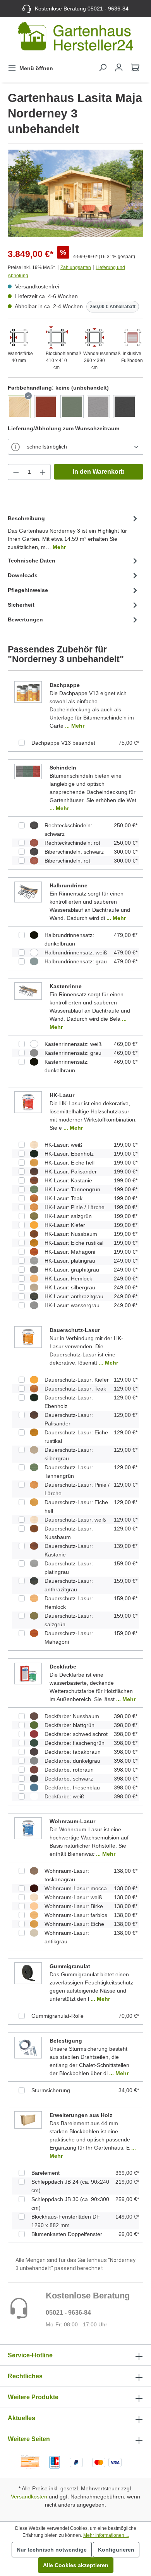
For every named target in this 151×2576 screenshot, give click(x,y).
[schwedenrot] (46, 407)
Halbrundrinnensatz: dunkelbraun (69, 939)
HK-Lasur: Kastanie (68, 1180)
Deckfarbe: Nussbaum (72, 1716)
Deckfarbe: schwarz (69, 1779)
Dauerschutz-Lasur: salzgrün (69, 1620)
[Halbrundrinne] (28, 892)
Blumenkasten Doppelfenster (67, 2234)
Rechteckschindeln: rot (72, 843)
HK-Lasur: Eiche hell (69, 1163)
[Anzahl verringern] (16, 472)
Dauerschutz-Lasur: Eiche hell (76, 1506)
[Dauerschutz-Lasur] (28, 1337)
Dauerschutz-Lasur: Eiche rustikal (76, 1437)
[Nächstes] (137, 193)
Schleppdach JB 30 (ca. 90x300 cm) (70, 2203)
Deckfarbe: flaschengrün (75, 1743)
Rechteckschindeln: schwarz (68, 830)
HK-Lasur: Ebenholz (69, 1154)
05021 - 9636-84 (68, 2313)
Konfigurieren (116, 2550)
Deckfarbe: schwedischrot (76, 1734)
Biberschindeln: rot (67, 861)
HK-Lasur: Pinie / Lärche (75, 1207)
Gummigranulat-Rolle (57, 2016)
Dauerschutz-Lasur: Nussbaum (69, 1533)
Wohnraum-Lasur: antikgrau (67, 1937)
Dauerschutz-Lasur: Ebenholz (69, 1402)
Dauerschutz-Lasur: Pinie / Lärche (77, 1489)
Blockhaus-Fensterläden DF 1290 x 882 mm (66, 2221)
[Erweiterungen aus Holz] (28, 2120)
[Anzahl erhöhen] (43, 472)
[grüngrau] (72, 407)
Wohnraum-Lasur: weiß (73, 1897)
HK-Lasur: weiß (63, 1145)
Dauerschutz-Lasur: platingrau (69, 1568)
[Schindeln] (28, 771)
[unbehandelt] (19, 407)
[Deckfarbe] (28, 1674)
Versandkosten (29, 2497)
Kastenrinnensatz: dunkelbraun (67, 1066)
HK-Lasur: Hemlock (68, 1279)
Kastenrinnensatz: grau (73, 1053)
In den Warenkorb (99, 472)
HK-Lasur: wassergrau (72, 1305)
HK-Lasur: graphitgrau (72, 1270)
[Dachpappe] (28, 692)
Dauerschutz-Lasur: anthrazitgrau (69, 1585)
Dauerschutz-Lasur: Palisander (69, 1419)
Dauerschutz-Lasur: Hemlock (69, 1603)
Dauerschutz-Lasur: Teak (75, 1389)
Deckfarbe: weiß (64, 1796)
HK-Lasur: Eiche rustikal (74, 1243)
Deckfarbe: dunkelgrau (72, 1761)
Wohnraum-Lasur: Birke (74, 1906)
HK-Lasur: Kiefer (65, 1225)
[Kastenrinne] (28, 991)
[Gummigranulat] (28, 1973)
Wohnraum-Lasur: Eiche (74, 1924)
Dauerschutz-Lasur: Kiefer (77, 1380)
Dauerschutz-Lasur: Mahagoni (69, 1637)
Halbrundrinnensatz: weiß (76, 952)
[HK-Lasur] (28, 1102)
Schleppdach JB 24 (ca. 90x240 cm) (70, 2186)
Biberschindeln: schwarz (74, 852)
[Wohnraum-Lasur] (28, 1828)
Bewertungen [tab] (25, 619)
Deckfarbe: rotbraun (69, 1770)
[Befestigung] (28, 2048)
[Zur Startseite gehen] (75, 38)
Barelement (45, 2173)
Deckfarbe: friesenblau (72, 1787)
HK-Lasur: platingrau (70, 1261)
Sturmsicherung (51, 2090)
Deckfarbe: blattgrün (69, 1725)
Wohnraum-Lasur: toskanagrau (67, 1875)
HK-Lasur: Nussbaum (71, 1234)
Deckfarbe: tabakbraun (73, 1752)
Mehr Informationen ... (106, 2535)
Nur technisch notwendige (52, 2550)
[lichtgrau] (98, 407)
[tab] (74, 532)
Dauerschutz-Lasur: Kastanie (69, 1550)
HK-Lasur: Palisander (71, 1172)
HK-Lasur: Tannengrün (72, 1189)
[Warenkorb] (135, 67)
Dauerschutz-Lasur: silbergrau (69, 1454)
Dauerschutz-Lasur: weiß (75, 1520)
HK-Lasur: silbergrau (70, 1287)
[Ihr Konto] (119, 67)
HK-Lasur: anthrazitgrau (74, 1296)
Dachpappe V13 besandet (63, 743)
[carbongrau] (125, 407)
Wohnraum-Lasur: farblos (76, 1915)
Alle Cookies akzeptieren (76, 2565)
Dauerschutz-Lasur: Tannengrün (69, 1472)
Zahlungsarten (76, 267)
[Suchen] (103, 67)
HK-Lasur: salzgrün (68, 1216)
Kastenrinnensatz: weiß (73, 1044)
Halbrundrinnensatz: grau (76, 961)
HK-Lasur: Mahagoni (70, 1252)
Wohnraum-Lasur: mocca (76, 1888)
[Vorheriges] (14, 193)
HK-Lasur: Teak (63, 1198)
